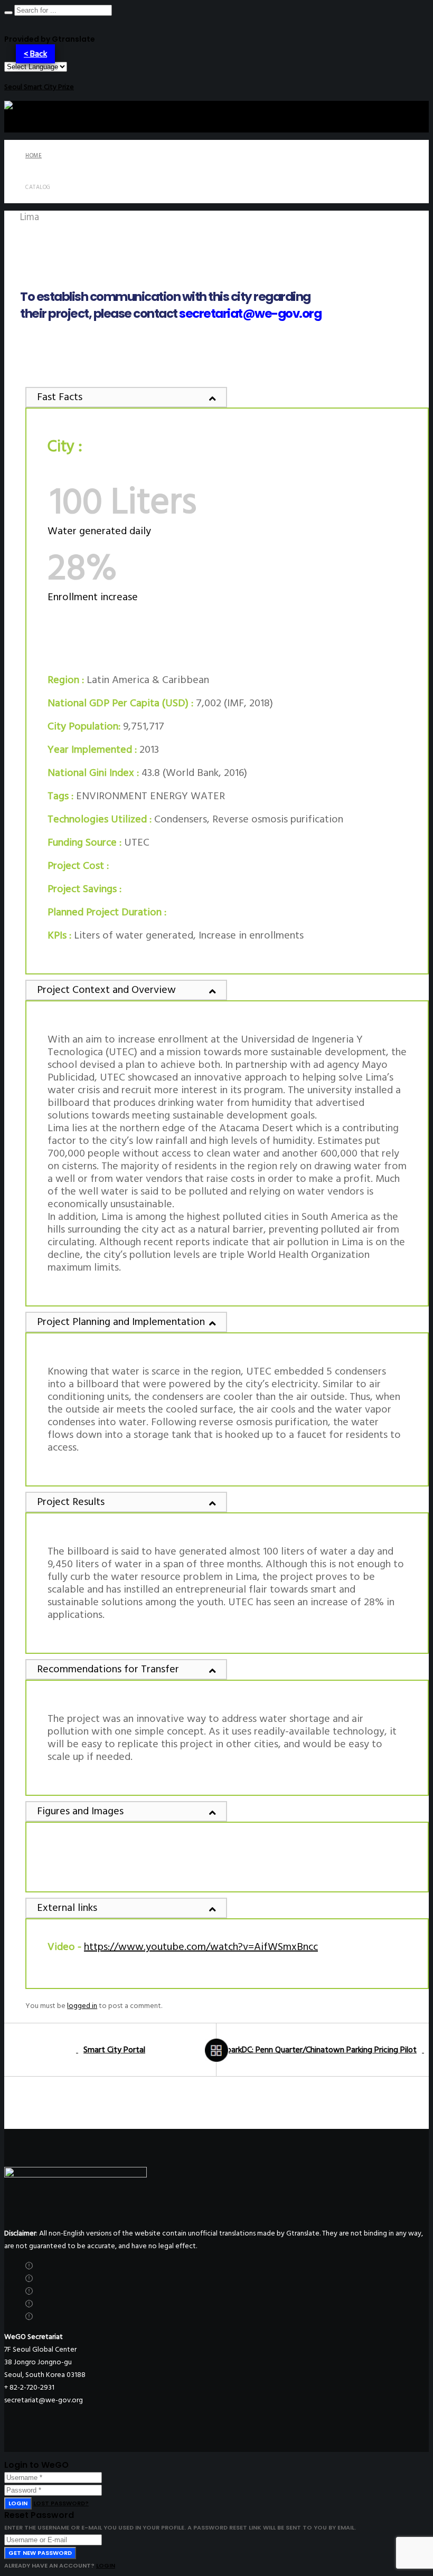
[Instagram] (29, 2291)
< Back (35, 54)
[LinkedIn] (29, 2304)
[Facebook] (29, 2279)
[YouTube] (29, 2317)
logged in (82, 2006)
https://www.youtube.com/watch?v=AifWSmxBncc (201, 1947)
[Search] (8, 13)
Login (18, 2503)
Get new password (40, 2553)
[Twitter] (29, 2266)
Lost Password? (61, 2503)
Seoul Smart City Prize (39, 87)
